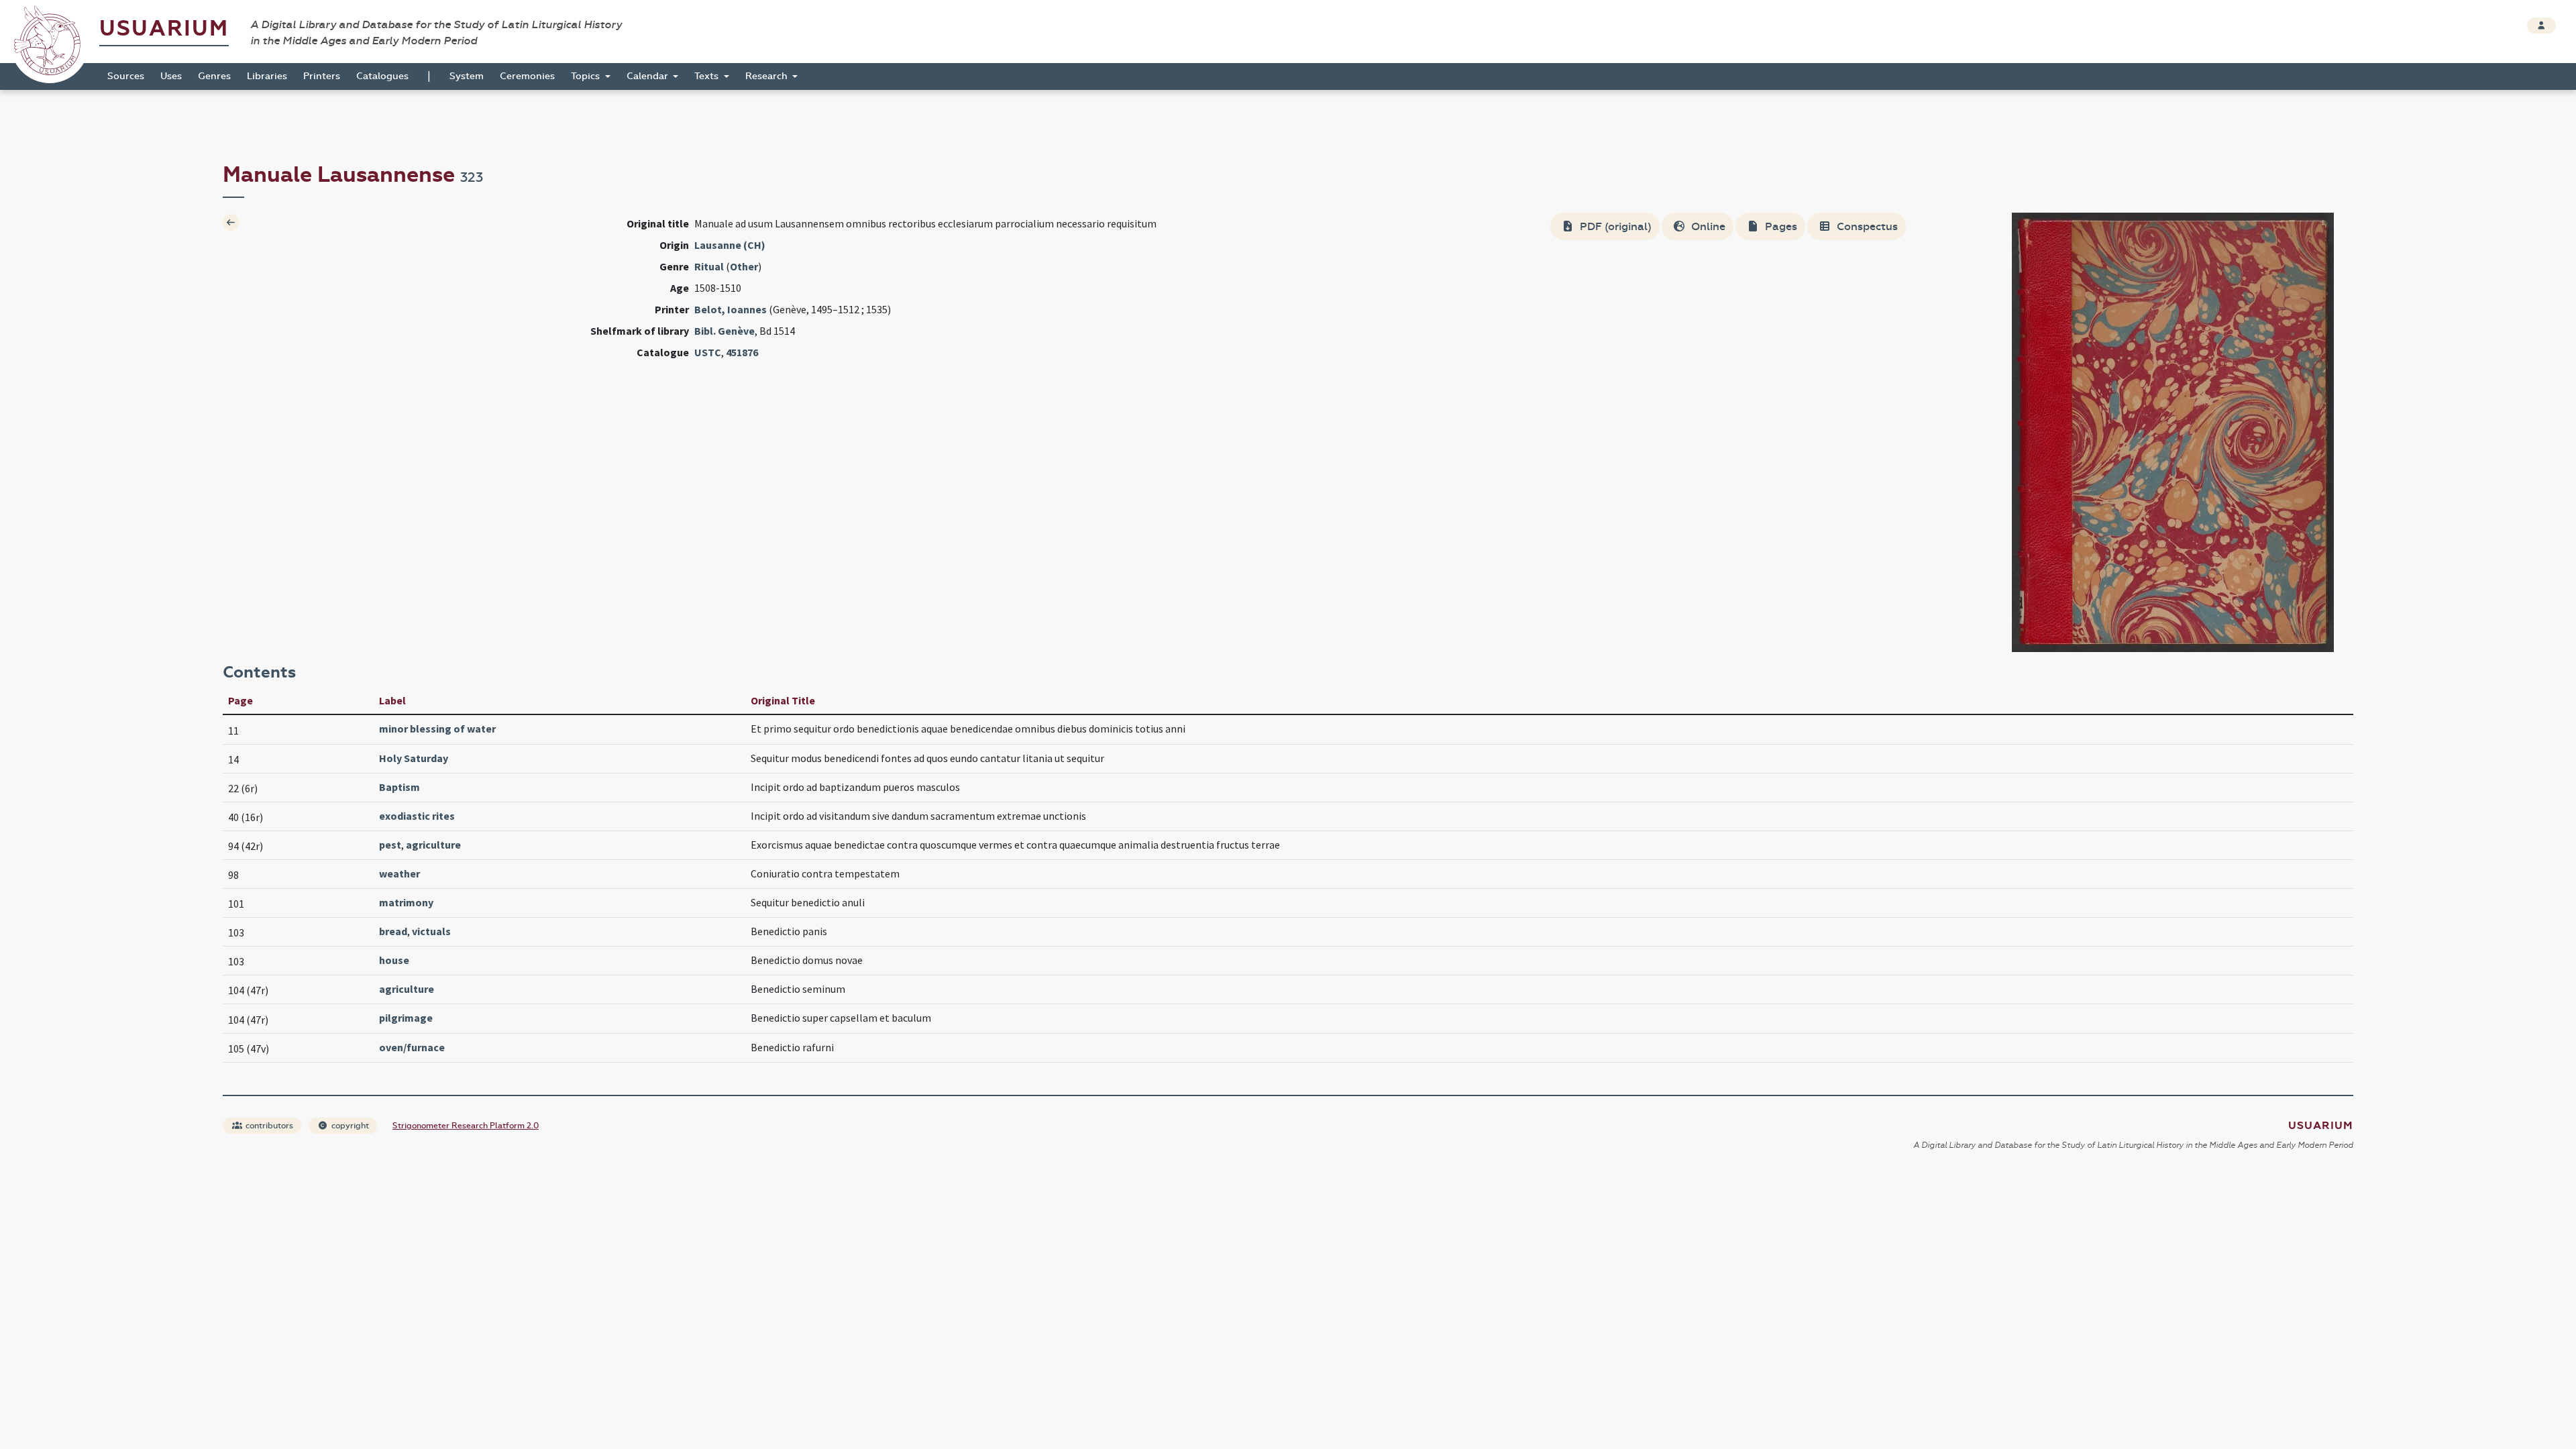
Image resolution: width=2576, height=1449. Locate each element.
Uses (171, 76)
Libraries (267, 76)
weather (399, 873)
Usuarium (164, 29)
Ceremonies (527, 76)
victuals (431, 931)
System (467, 76)
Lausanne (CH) (730, 245)
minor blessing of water (437, 729)
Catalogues (382, 76)
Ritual (709, 266)
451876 (742, 352)
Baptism (399, 787)
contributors (268, 1126)
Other (744, 266)
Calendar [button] (649, 76)
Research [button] (768, 76)
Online (1707, 226)
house (394, 960)
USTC (708, 352)
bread (393, 931)
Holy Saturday (414, 758)
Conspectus (1866, 226)
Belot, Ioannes (731, 309)
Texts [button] (708, 76)
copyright (349, 1126)
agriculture (433, 845)
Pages (1780, 226)
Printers (322, 76)
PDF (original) (1614, 226)
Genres (214, 76)
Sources (126, 76)
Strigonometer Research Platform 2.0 (466, 1126)
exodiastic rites (417, 816)
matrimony (406, 902)
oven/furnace (412, 1047)
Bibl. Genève (724, 331)
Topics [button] (587, 76)
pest (390, 845)
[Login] (2541, 25)
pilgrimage (406, 1018)
